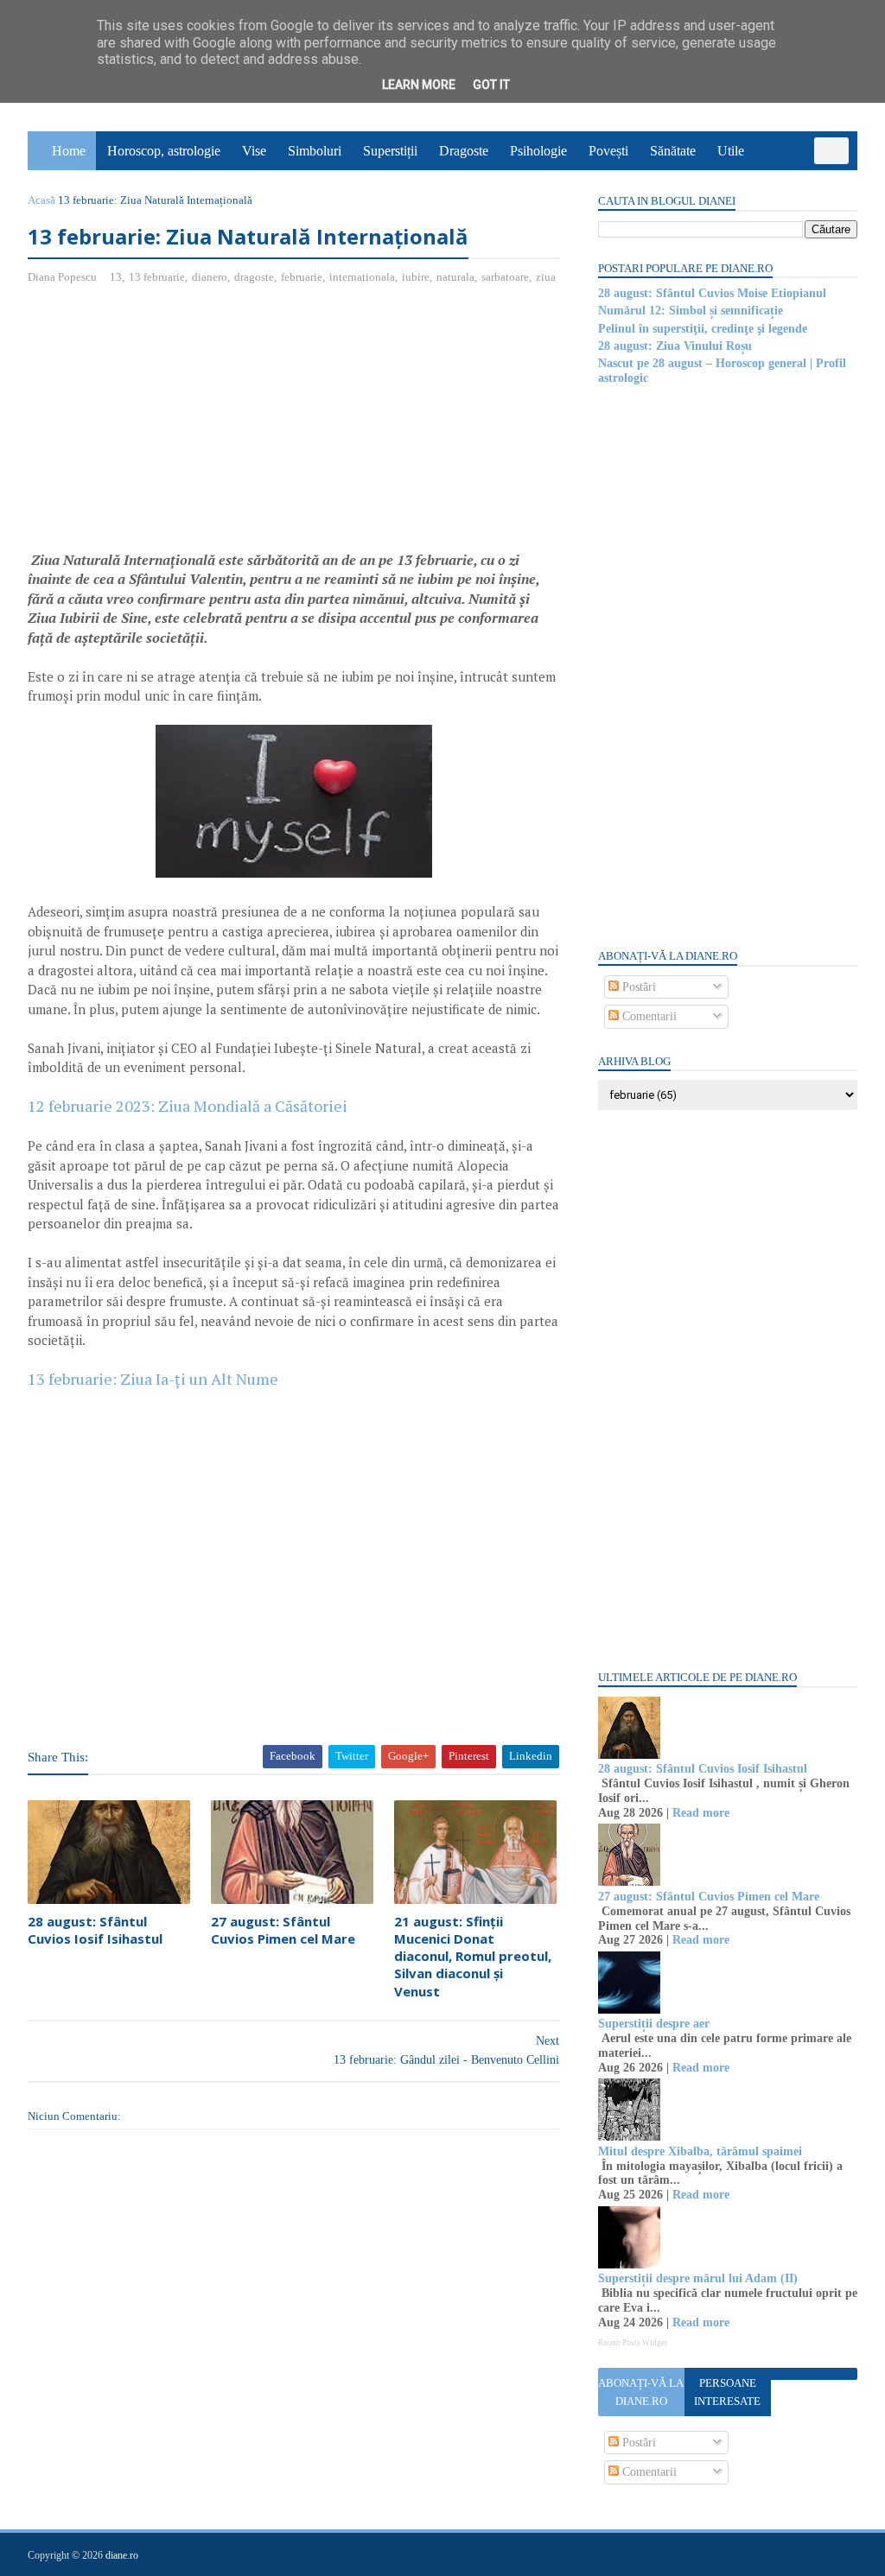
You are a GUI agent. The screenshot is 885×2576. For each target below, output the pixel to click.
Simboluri (315, 151)
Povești (608, 151)
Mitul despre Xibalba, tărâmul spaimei (700, 2151)
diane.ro (122, 2555)
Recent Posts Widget (633, 2343)
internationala (362, 277)
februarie (302, 277)
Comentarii (648, 1016)
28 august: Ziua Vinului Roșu (675, 346)
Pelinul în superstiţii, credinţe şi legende (703, 329)
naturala (455, 277)
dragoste (254, 277)
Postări (637, 987)
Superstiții (390, 151)
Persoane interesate (727, 2392)
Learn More (419, 85)
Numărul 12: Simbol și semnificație (691, 311)
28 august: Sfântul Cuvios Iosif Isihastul (95, 1930)
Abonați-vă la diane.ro (641, 2392)
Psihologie (538, 151)
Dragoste (464, 151)
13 (116, 277)
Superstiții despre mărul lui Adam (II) (698, 2278)
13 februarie (157, 277)
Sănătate (673, 151)
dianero (210, 277)
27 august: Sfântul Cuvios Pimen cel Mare (283, 1930)
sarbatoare (505, 277)
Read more (701, 1813)
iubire (416, 277)
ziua (546, 277)
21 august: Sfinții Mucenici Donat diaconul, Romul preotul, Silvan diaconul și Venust (473, 1956)
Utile (731, 151)
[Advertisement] (173, 424)
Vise (254, 151)
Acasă (41, 200)
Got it (491, 85)
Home (69, 151)
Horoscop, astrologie (164, 151)
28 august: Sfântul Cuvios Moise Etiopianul (712, 293)
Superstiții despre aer (654, 2024)
